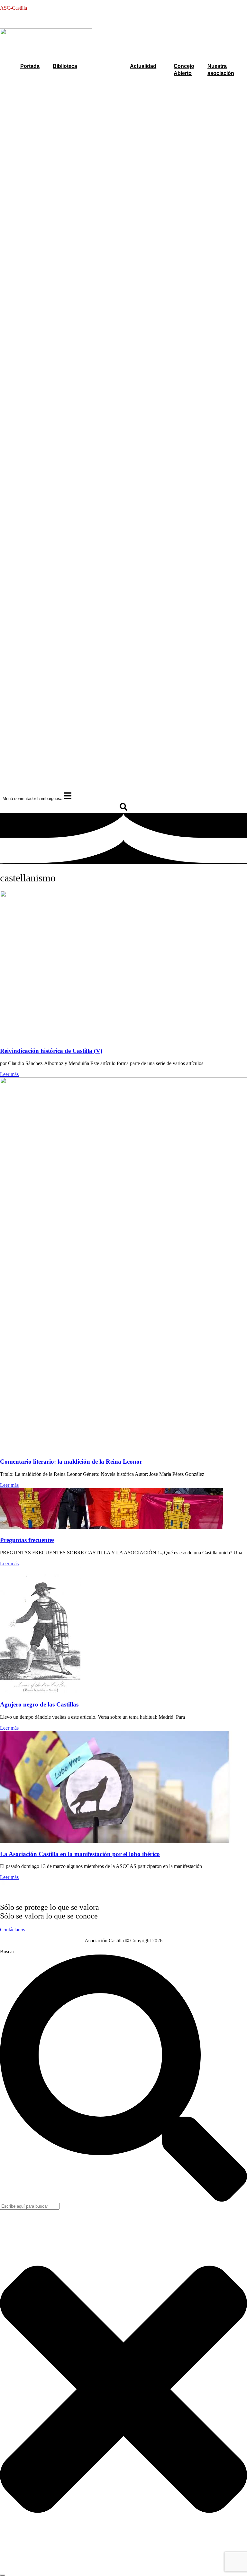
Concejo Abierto (184, 70)
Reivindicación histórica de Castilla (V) (51, 1051)
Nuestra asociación (221, 70)
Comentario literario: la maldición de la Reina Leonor (71, 1462)
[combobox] (30, 2206)
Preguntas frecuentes (27, 1540)
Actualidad (143, 66)
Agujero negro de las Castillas (39, 1704)
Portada (30, 66)
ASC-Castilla (14, 8)
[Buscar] (3, 2575)
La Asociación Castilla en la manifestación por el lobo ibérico (80, 1854)
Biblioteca (65, 66)
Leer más (9, 1074)
